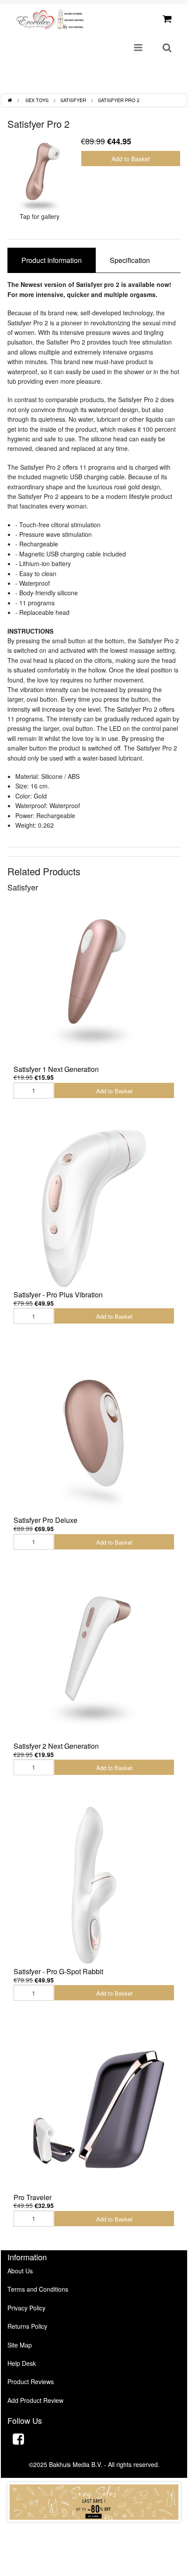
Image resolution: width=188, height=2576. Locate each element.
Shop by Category (145, 84)
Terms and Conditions (38, 2289)
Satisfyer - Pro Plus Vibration (58, 1295)
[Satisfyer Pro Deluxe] (94, 1434)
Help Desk (22, 2363)
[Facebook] (18, 2440)
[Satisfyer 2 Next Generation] (94, 1660)
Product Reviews (31, 2382)
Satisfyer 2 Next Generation (56, 1746)
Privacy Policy (26, 2308)
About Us (20, 2271)
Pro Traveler (33, 2197)
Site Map (20, 2345)
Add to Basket (131, 159)
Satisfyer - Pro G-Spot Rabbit (58, 1971)
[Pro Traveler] (94, 2111)
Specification (130, 260)
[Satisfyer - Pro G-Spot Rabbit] (94, 1885)
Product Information (52, 260)
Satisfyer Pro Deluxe (45, 1520)
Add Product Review (35, 2400)
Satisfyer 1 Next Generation (56, 1069)
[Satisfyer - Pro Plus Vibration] (94, 1208)
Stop (94, 2530)
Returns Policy (27, 2326)
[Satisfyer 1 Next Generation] (94, 983)
